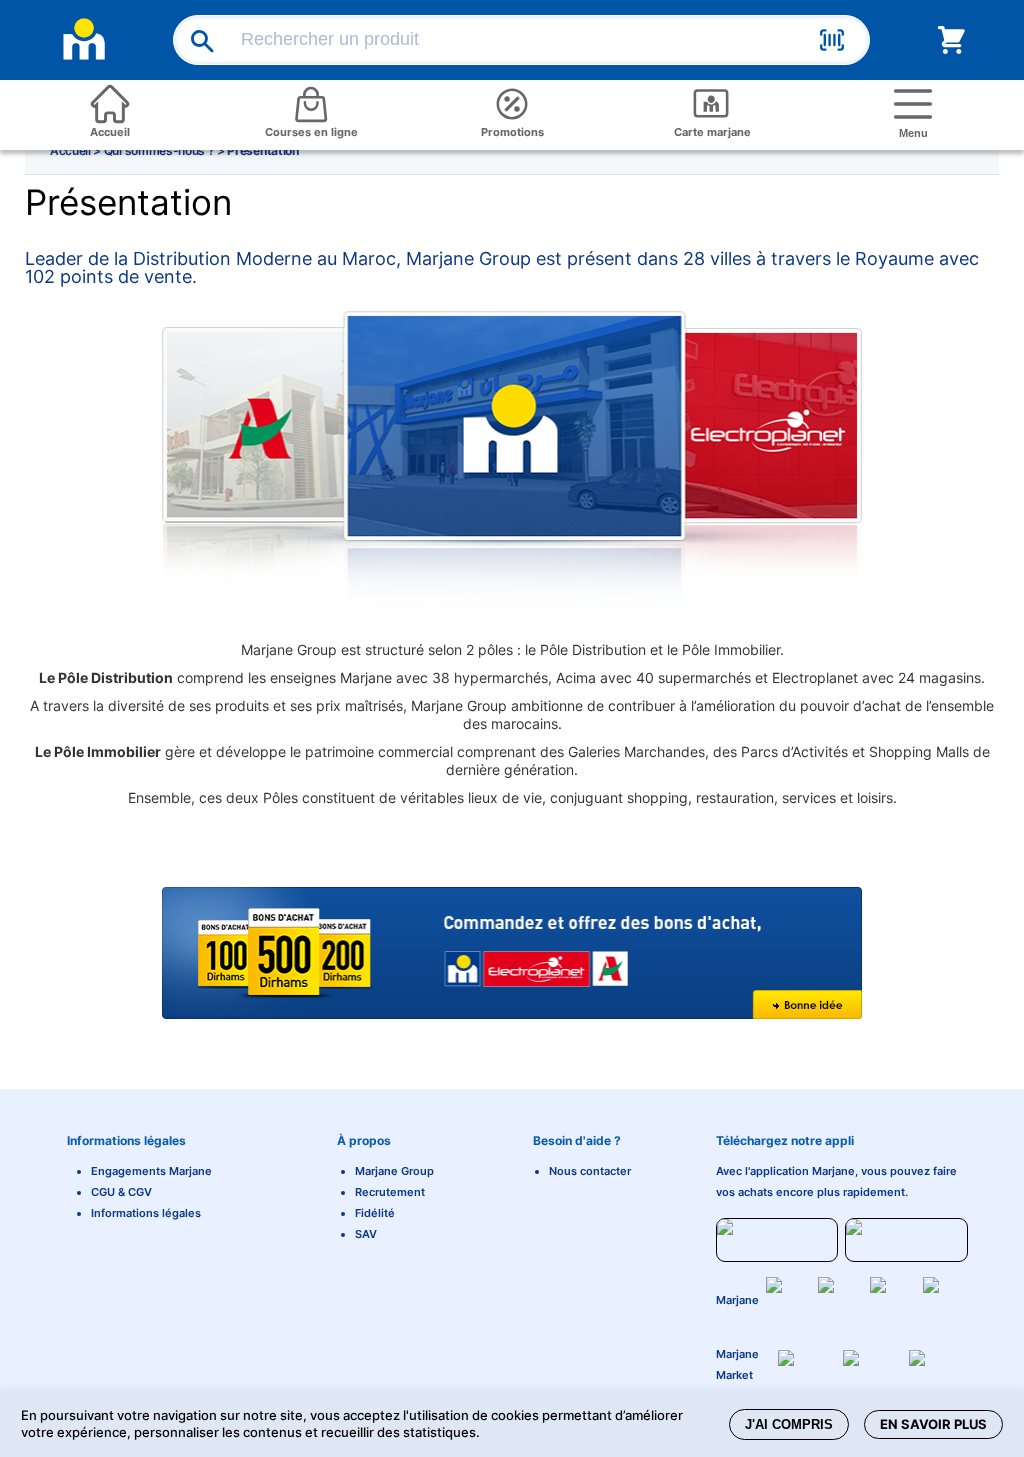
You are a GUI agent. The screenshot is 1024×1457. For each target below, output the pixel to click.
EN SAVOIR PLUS (933, 1424)
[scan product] (832, 43)
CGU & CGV (121, 1192)
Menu (913, 133)
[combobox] (525, 40)
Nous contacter (590, 1171)
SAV (366, 1234)
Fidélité (375, 1213)
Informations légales (146, 1213)
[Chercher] (192, 40)
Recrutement (390, 1192)
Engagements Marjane (151, 1171)
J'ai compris (789, 1424)
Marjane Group (394, 1171)
